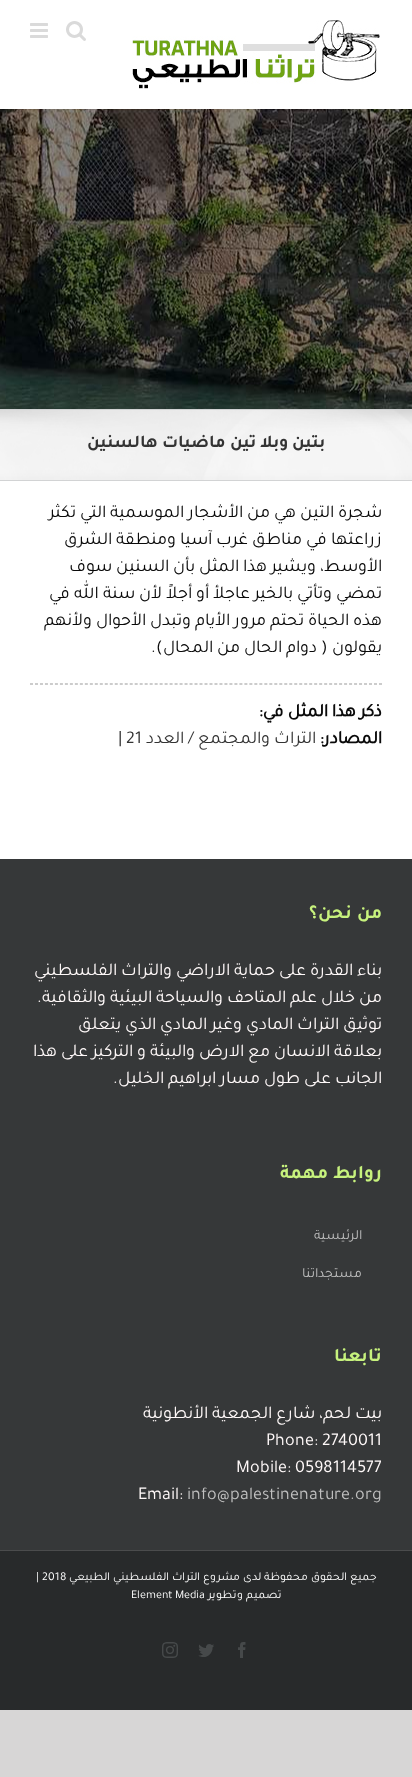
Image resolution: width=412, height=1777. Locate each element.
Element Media (168, 1596)
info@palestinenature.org (284, 1496)
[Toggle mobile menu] (40, 30)
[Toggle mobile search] (76, 30)
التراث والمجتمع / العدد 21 (221, 740)
